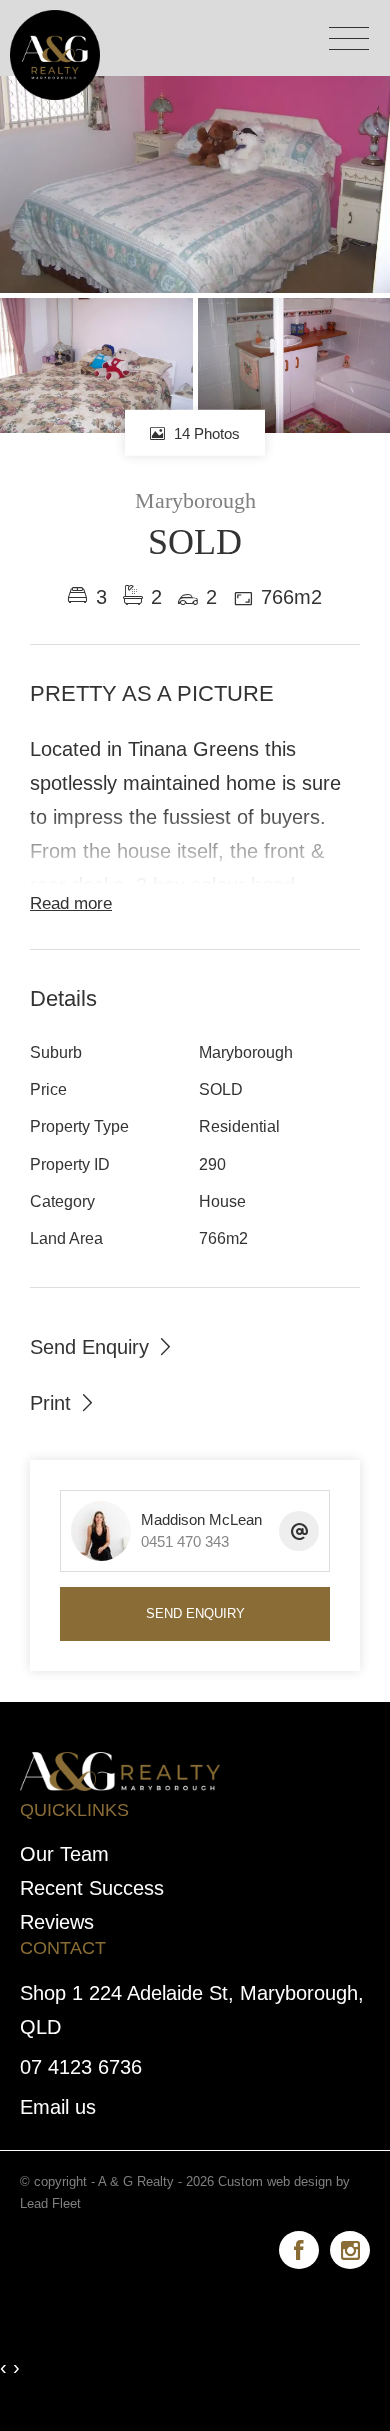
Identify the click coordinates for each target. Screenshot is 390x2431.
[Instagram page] (350, 2247)
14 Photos (205, 433)
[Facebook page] (304, 2247)
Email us (58, 2107)
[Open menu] (349, 38)
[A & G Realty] (55, 53)
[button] (63, 1402)
